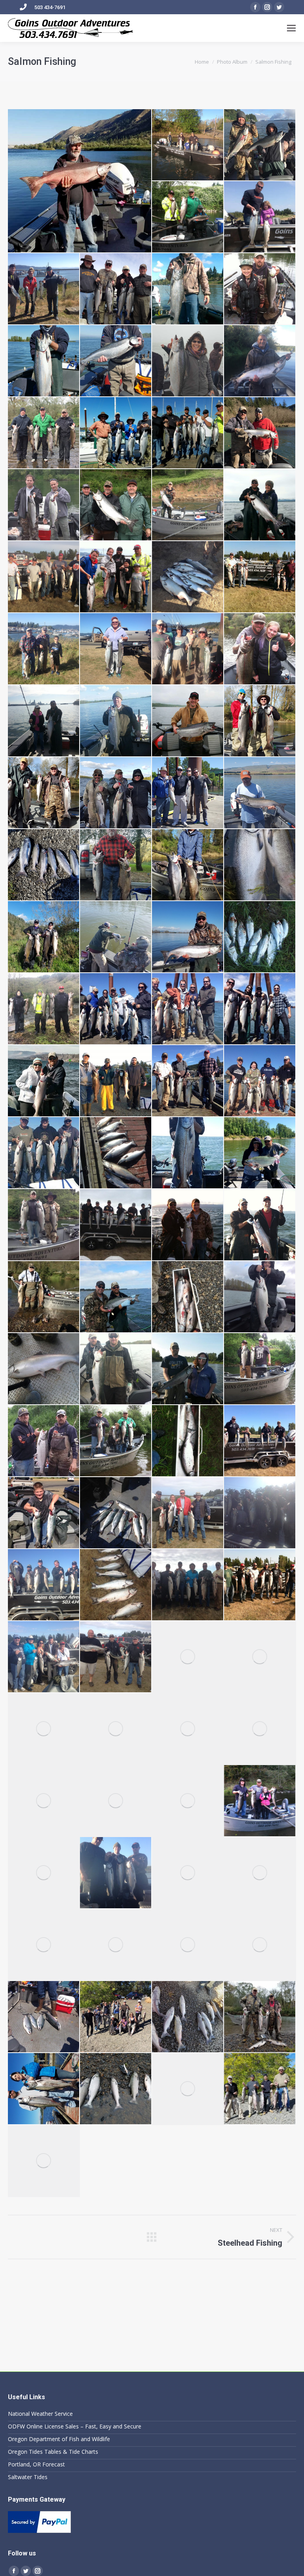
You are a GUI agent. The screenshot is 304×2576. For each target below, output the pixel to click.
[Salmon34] (44, 1297)
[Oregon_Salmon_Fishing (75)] (44, 937)
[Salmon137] (116, 937)
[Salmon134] (260, 2017)
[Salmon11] (188, 1081)
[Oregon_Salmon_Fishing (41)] (188, 289)
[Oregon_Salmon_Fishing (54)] (260, 505)
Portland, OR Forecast (36, 2464)
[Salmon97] (44, 1945)
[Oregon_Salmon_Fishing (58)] (260, 577)
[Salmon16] (188, 1153)
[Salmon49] (116, 1369)
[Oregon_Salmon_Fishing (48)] (116, 433)
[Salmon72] (260, 1585)
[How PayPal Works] (39, 2531)
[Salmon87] (188, 1801)
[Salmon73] (44, 1657)
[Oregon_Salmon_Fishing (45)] (188, 361)
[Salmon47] (260, 1297)
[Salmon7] (260, 1009)
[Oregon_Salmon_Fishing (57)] (188, 577)
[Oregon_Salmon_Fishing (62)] (260, 649)
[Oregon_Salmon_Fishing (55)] (44, 577)
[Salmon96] (260, 1873)
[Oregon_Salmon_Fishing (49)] (188, 433)
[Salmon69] (44, 1585)
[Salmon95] (188, 1873)
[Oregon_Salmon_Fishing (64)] (116, 721)
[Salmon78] (260, 1657)
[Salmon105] (116, 2017)
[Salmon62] (188, 1441)
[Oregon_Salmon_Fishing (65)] (188, 721)
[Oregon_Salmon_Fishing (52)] (116, 505)
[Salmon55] (188, 1369)
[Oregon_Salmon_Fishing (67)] (44, 793)
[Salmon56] (260, 1369)
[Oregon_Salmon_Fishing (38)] (260, 217)
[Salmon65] (44, 1513)
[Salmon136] (188, 937)
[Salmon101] (44, 2017)
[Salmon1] (260, 937)
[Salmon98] (116, 1945)
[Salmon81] (116, 1729)
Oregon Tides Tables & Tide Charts (53, 2452)
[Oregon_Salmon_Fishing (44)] (116, 361)
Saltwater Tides (28, 2477)
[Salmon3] (44, 1009)
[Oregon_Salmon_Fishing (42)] (260, 289)
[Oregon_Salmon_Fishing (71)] (44, 865)
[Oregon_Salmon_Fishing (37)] (188, 217)
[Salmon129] (44, 2161)
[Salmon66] (116, 1513)
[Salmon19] (44, 1225)
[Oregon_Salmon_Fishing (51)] (44, 505)
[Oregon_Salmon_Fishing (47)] (44, 433)
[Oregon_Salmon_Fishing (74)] (260, 865)
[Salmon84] (260, 1729)
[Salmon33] (260, 1225)
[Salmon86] (116, 1801)
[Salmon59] (44, 1441)
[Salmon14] (116, 1153)
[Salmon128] (188, 2017)
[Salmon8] (44, 1081)
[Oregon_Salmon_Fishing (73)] (188, 865)
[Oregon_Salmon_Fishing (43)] (44, 361)
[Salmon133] (116, 2089)
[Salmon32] (188, 1225)
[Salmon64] (260, 1441)
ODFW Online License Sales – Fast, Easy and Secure (75, 2426)
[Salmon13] (44, 1153)
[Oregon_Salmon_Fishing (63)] (44, 721)
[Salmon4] (116, 1009)
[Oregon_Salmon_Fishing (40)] (116, 289)
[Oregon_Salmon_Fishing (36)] (260, 145)
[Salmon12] (260, 1081)
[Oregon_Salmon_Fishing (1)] (80, 181)
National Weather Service (40, 2414)
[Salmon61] (116, 1441)
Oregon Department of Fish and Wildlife (59, 2439)
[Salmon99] (188, 1945)
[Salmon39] (116, 1297)
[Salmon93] (116, 1873)
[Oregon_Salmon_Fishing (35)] (188, 145)
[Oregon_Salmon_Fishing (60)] (116, 649)
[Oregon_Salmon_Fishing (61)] (188, 649)
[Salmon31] (116, 1225)
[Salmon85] (44, 1801)
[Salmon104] (260, 1945)
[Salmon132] (44, 2089)
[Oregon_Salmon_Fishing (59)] (44, 649)
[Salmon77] (188, 1657)
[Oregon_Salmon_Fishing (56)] (116, 577)
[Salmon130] (260, 2089)
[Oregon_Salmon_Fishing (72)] (116, 865)
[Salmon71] (188, 1585)
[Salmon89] (260, 1801)
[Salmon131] (188, 2089)
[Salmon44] (188, 1297)
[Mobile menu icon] (291, 28)
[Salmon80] (44, 1729)
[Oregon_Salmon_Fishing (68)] (116, 793)
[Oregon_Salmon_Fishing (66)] (260, 721)
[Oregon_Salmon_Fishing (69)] (188, 793)
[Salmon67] (188, 1513)
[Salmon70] (116, 1585)
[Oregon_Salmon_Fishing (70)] (260, 793)
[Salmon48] (44, 1369)
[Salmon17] (260, 1153)
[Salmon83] (188, 1729)
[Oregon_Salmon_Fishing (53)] (188, 505)
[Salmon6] (188, 1009)
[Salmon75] (116, 1657)
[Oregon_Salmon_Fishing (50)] (260, 433)
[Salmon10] (116, 1081)
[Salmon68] (260, 1513)
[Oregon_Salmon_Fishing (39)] (44, 289)
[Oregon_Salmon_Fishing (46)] (260, 361)
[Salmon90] (44, 1873)
